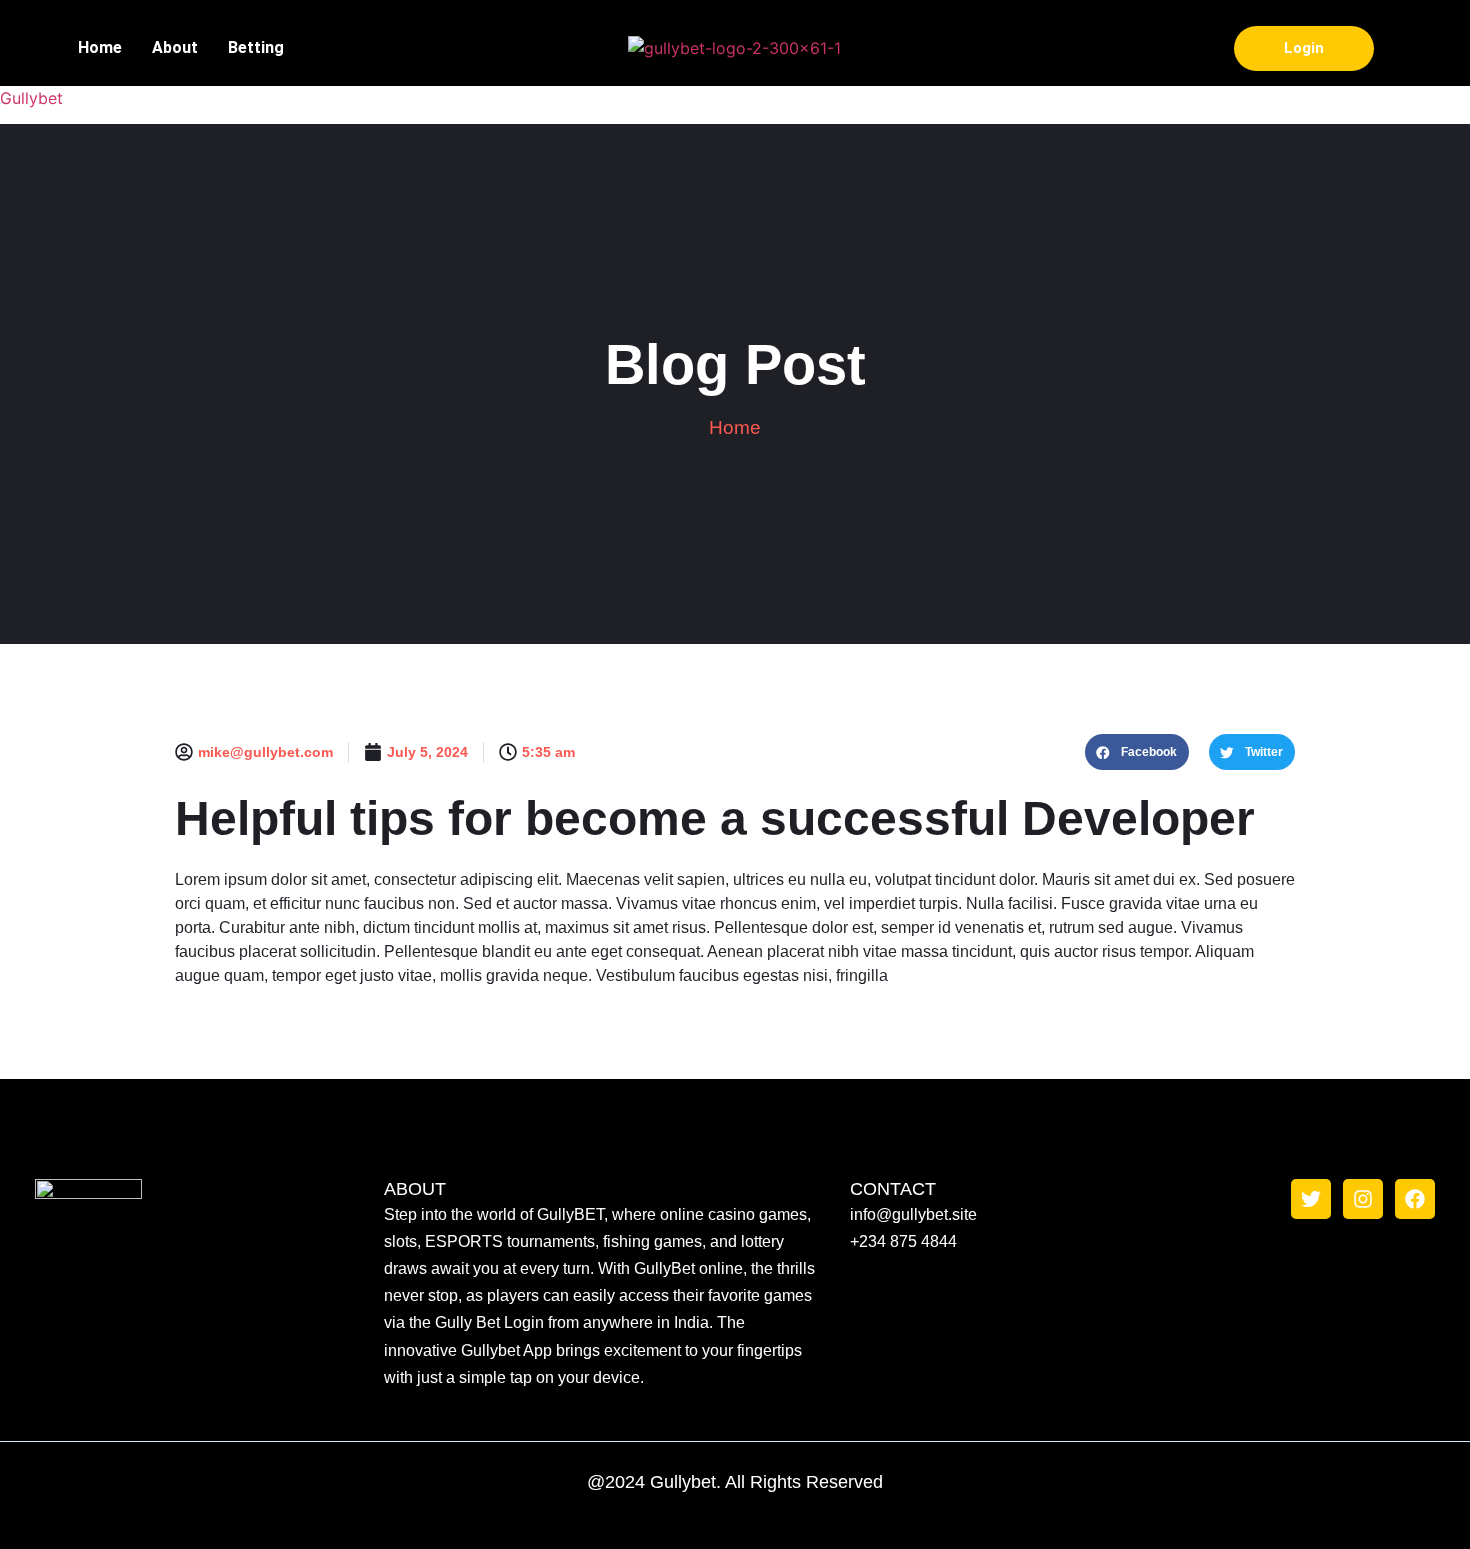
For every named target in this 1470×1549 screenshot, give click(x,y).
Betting (258, 47)
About (175, 47)
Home (100, 47)
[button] (1137, 752)
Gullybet (31, 98)
